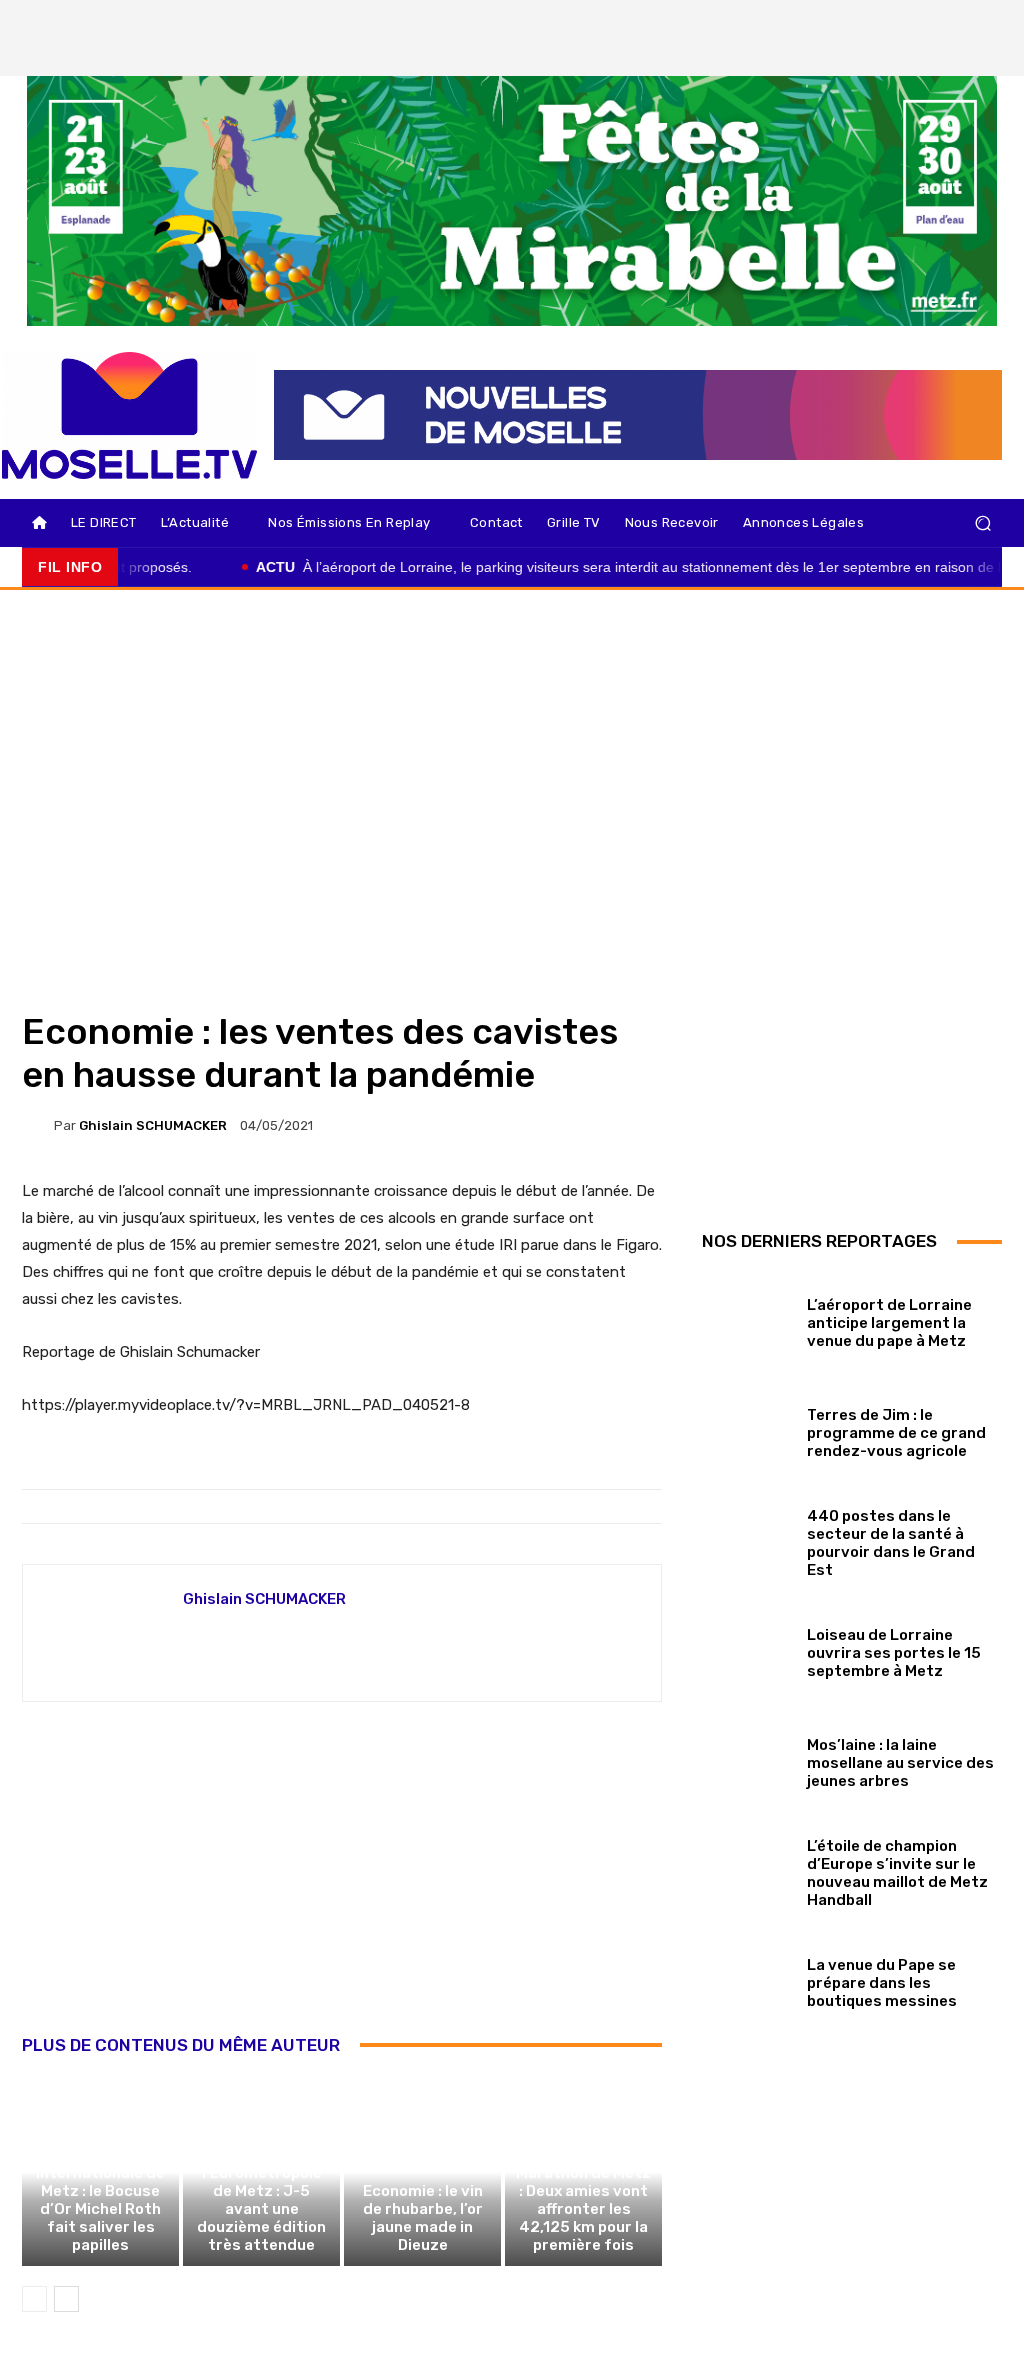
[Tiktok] (989, 21)
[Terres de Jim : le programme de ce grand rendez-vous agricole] (747, 1429)
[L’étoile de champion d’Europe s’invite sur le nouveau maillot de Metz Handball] (747, 1869)
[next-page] (66, 2299)
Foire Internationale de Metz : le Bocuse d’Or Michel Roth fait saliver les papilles (100, 2200)
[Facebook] (887, 21)
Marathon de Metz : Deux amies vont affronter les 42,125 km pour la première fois (583, 2209)
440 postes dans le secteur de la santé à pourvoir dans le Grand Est (891, 1543)
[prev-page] (34, 2299)
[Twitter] (955, 21)
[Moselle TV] (129, 415)
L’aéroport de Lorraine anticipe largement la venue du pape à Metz (889, 1323)
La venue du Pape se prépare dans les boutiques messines (883, 1983)
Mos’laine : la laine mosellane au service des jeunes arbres (900, 1763)
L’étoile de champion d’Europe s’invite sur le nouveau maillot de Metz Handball (897, 1873)
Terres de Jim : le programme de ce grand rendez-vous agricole (896, 1433)
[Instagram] (921, 21)
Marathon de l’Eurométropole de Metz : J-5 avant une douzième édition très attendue (261, 2200)
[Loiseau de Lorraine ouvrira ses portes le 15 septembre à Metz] (747, 1649)
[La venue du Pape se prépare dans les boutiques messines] (747, 1979)
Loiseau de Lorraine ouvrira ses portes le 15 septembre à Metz (894, 1653)
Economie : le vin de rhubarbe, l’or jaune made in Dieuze (423, 2218)
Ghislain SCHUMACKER (153, 1125)
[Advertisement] (342, 1890)
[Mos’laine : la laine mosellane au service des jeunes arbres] (747, 1759)
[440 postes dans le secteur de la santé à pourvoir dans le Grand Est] (747, 1539)
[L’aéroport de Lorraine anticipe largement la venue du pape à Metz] (747, 1319)
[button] (982, 523)
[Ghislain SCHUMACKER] (38, 1126)
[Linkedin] (989, 55)
